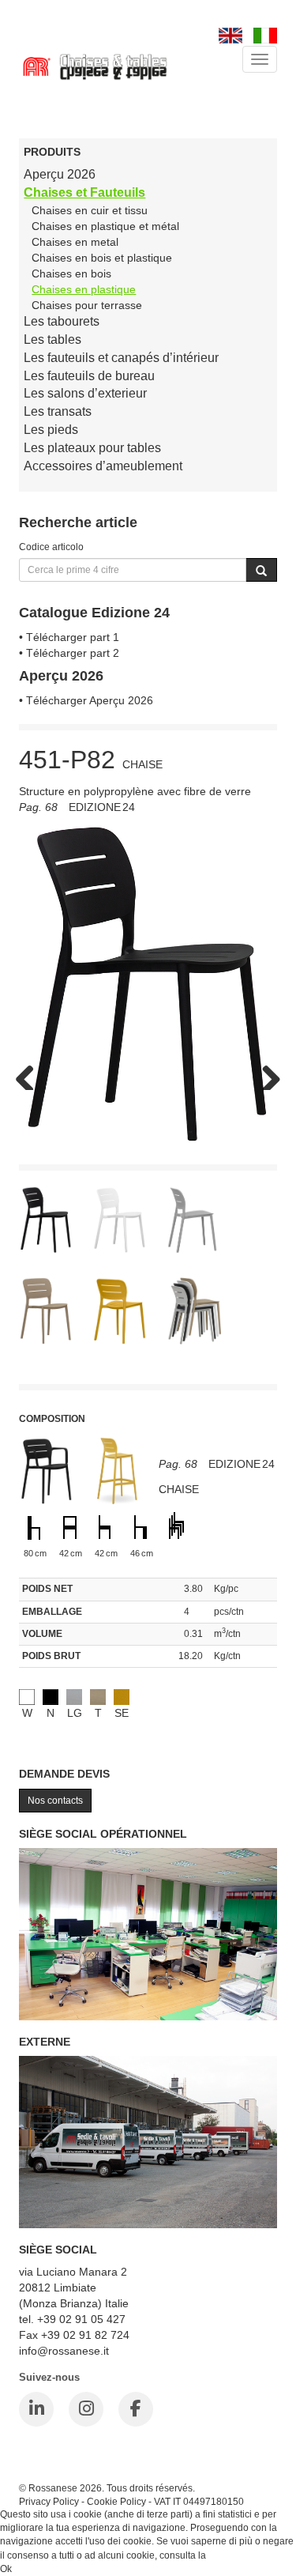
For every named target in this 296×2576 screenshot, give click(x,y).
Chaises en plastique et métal (105, 226)
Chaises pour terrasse (87, 305)
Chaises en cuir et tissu (90, 210)
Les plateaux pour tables (92, 448)
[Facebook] (136, 2409)
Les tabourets (62, 321)
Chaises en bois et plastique (102, 258)
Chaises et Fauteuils (84, 192)
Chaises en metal (75, 242)
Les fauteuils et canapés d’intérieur (121, 358)
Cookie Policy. (239, 2555)
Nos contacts (55, 1801)
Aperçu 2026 (60, 174)
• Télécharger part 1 (69, 637)
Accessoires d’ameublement (103, 466)
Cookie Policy (116, 2501)
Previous (31, 1074)
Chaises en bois (71, 273)
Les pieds (51, 430)
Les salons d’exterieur (85, 393)
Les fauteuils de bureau (89, 376)
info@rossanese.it (64, 2351)
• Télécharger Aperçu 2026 (86, 700)
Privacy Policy (49, 2501)
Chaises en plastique (84, 289)
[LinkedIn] (36, 2409)
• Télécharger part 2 (69, 653)
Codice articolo (51, 547)
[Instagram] (86, 2409)
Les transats (58, 411)
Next (265, 1074)
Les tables (52, 339)
